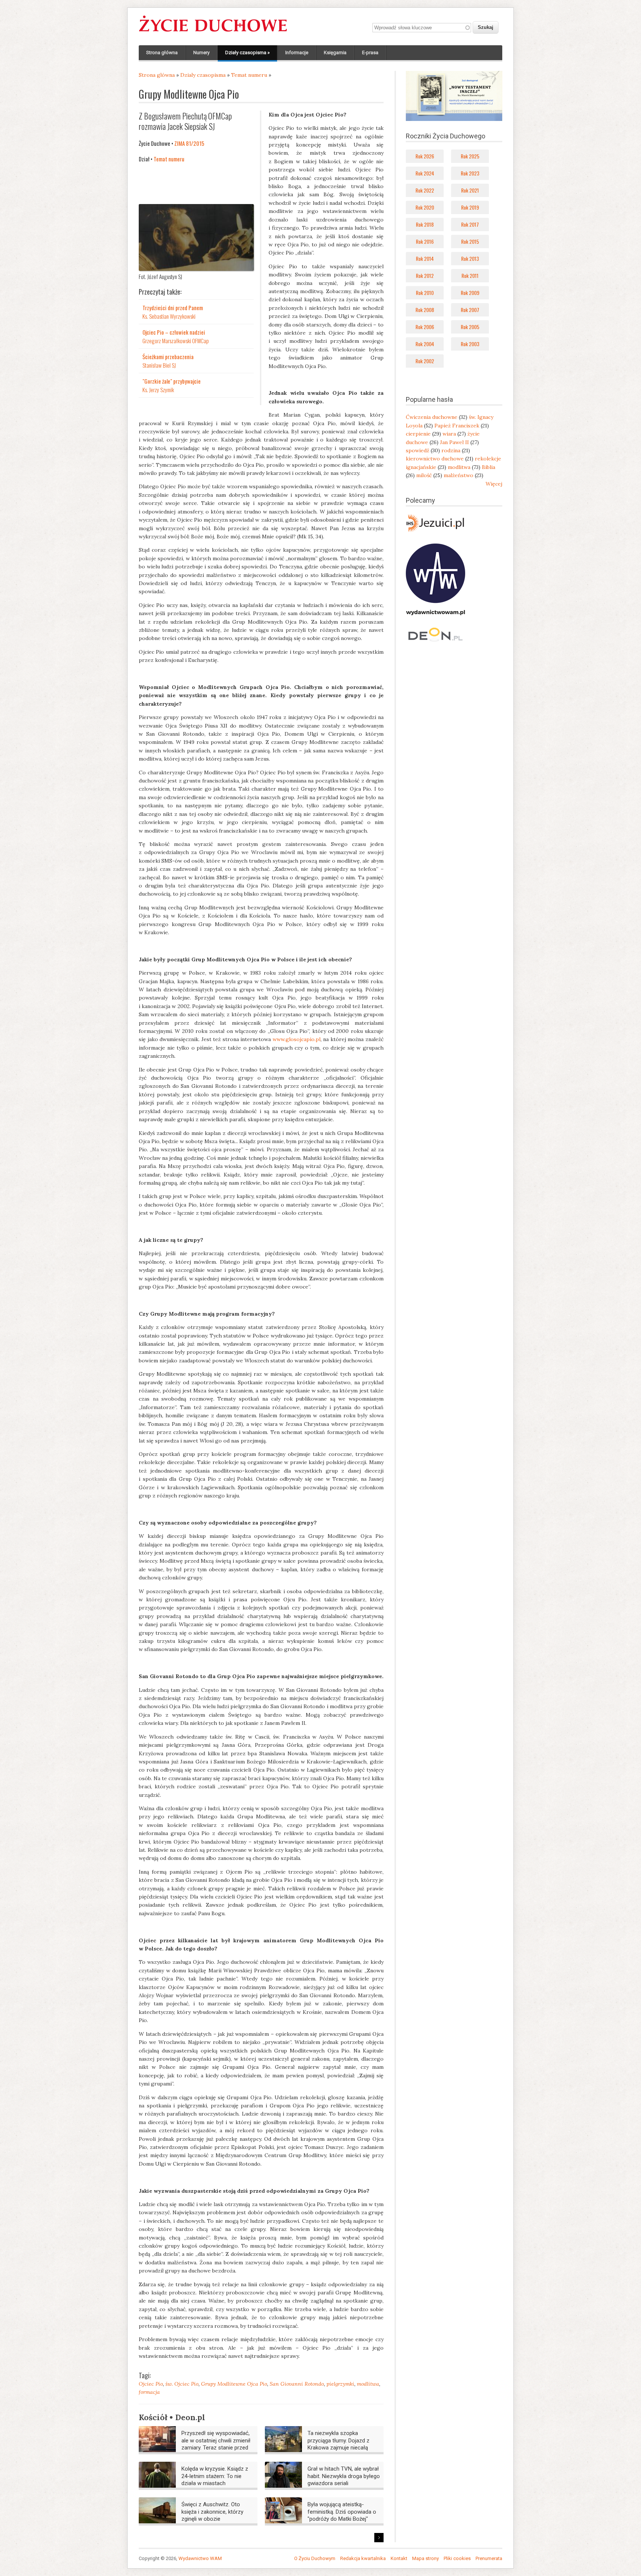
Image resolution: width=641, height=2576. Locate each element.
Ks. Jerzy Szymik (158, 390)
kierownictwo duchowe (435, 459)
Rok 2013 (470, 258)
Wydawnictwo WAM (200, 2558)
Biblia (489, 467)
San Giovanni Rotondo (297, 2384)
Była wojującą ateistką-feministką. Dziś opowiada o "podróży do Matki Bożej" (342, 2512)
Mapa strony (425, 2558)
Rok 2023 (470, 173)
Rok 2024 (425, 173)
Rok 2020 (425, 207)
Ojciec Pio (151, 2384)
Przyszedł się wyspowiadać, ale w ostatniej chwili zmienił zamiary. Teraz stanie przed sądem (216, 2444)
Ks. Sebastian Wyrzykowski (169, 316)
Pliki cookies (457, 2558)
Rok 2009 (470, 293)
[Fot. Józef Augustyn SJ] (196, 269)
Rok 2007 (470, 310)
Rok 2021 (470, 190)
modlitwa (368, 2384)
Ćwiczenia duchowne (432, 417)
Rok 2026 (425, 156)
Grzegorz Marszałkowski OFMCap (176, 341)
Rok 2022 (425, 190)
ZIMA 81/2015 (189, 143)
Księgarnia (335, 52)
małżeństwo (458, 475)
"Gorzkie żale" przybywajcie (172, 381)
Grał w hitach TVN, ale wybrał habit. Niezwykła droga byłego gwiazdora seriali (344, 2476)
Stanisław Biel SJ (159, 365)
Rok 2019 (470, 207)
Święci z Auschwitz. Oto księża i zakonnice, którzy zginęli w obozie (212, 2512)
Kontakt (399, 2558)
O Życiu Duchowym (315, 2558)
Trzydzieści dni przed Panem (173, 308)
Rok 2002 (425, 361)
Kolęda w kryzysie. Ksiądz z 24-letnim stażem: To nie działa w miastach (215, 2476)
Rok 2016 (425, 241)
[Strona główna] (213, 32)
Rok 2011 (470, 275)
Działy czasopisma (247, 52)
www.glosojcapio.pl (297, 1039)
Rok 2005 (470, 327)
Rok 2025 (470, 156)
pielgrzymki (340, 2384)
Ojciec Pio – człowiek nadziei (174, 332)
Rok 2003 (470, 344)
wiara (449, 434)
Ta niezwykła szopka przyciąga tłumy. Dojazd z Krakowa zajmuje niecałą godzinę (338, 2444)
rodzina (451, 450)
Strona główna (162, 52)
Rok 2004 (425, 344)
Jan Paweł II (454, 442)
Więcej (494, 484)
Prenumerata (489, 2558)
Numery (201, 52)
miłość (424, 475)
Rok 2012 (425, 275)
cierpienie (418, 434)
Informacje (297, 52)
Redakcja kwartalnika (363, 2558)
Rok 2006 (425, 327)
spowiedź (418, 450)
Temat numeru (249, 75)
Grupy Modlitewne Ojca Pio (234, 2384)
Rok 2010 (425, 293)
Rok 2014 (425, 258)
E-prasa (370, 52)
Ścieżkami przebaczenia (168, 357)
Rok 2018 (425, 224)
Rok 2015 (470, 241)
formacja (149, 2392)
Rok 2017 (470, 224)
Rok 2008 (425, 310)
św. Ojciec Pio (182, 2384)
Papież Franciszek (457, 426)
